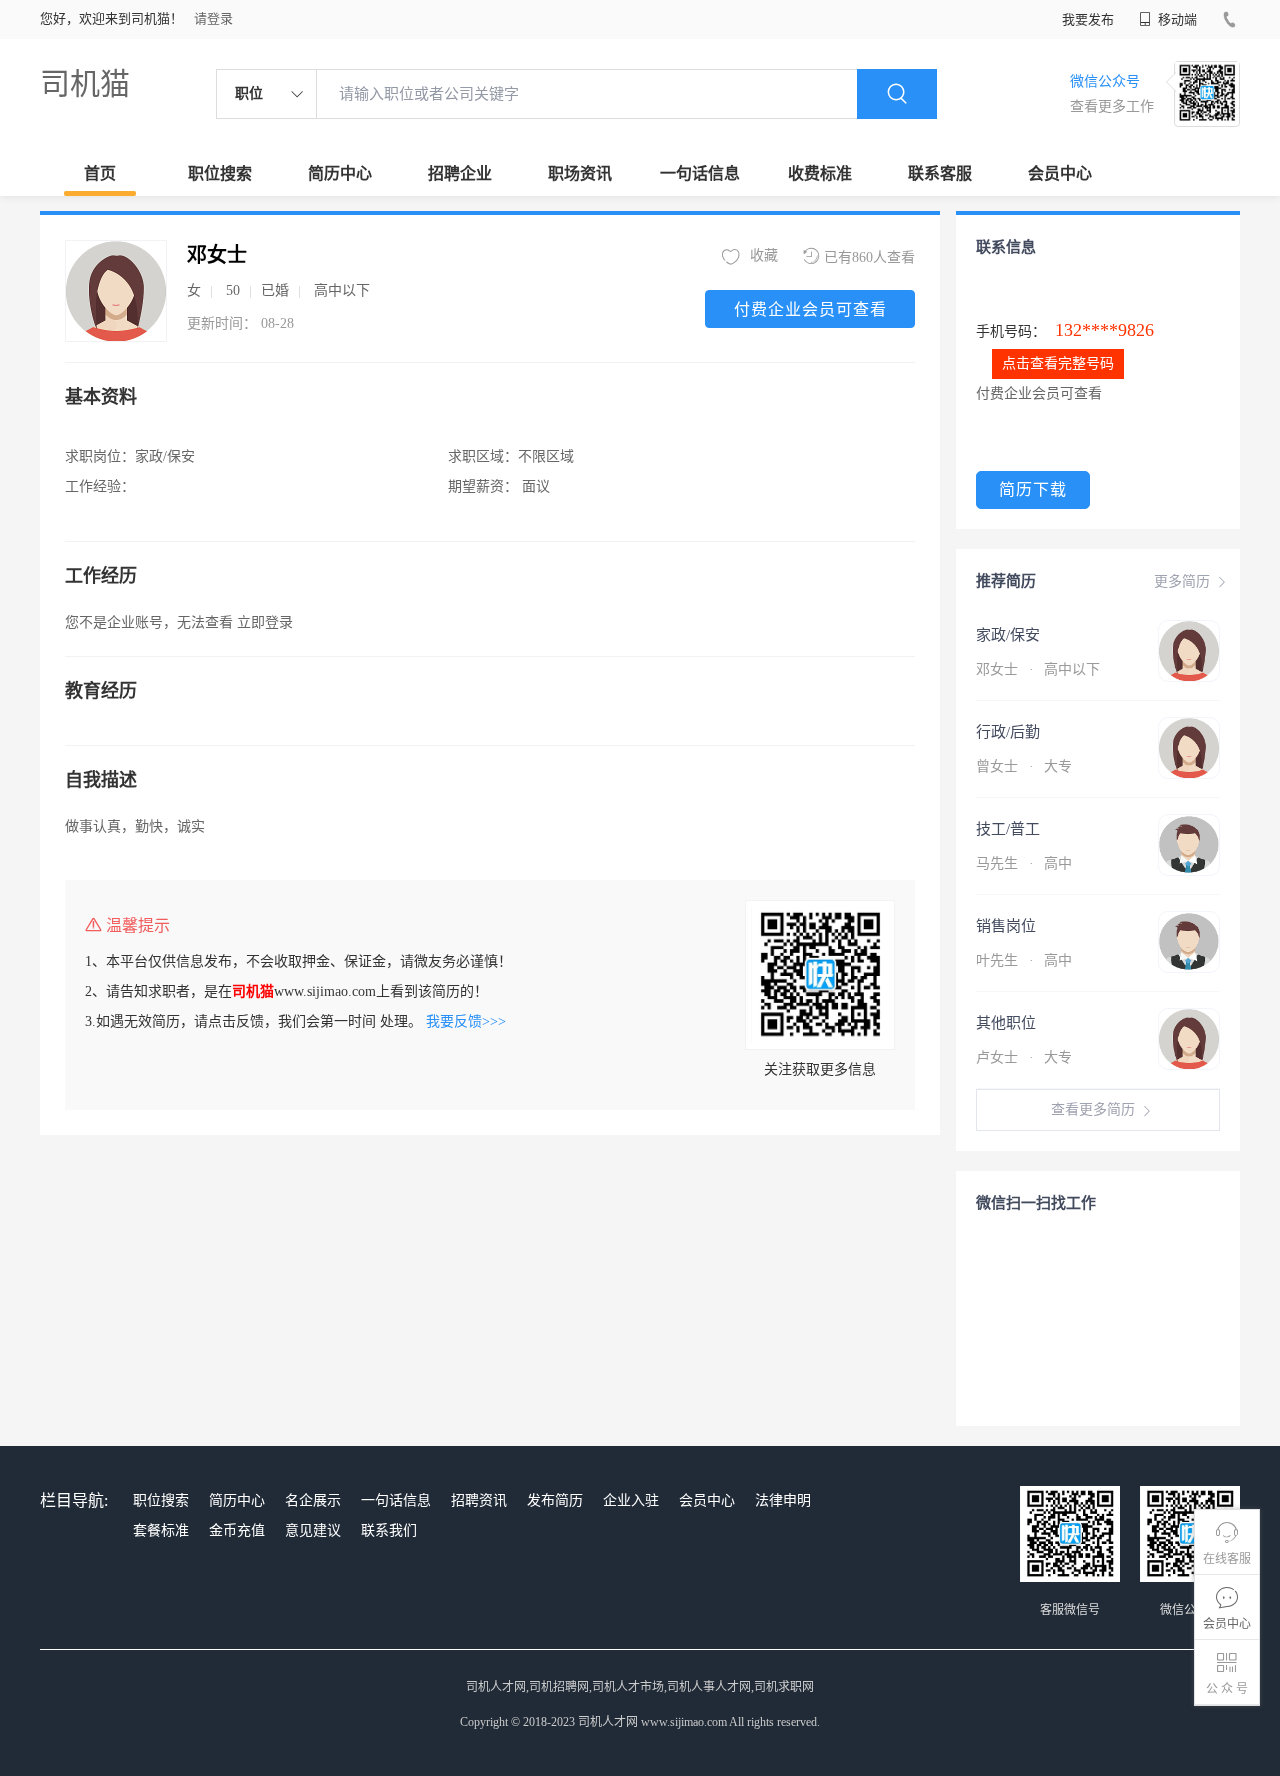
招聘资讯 (479, 1500)
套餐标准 (161, 1530)
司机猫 (85, 83)
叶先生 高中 (1024, 960)
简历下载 (1033, 489)
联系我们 (389, 1530)
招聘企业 (460, 173)
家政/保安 (1008, 635)
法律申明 (783, 1500)
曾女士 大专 (1024, 766)
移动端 (1176, 19)
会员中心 (1060, 173)
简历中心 (340, 173)
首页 (100, 173)
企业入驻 (631, 1500)
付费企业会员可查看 (810, 309)
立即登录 (265, 622)
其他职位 (1006, 1023)
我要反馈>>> (466, 1021)
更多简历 (1182, 581)
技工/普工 (1008, 829)
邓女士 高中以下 (1038, 669)
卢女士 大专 (1024, 1057)
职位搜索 (220, 173)
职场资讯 (580, 173)
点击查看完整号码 (1058, 363)
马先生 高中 (1024, 863)
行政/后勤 (1008, 732)
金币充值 (237, 1530)
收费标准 (820, 173)
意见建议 (313, 1530)
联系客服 (940, 173)
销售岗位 (1006, 926)
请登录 (213, 18)
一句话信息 (700, 173)
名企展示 (313, 1500)
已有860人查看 (869, 257)
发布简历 (555, 1500)
